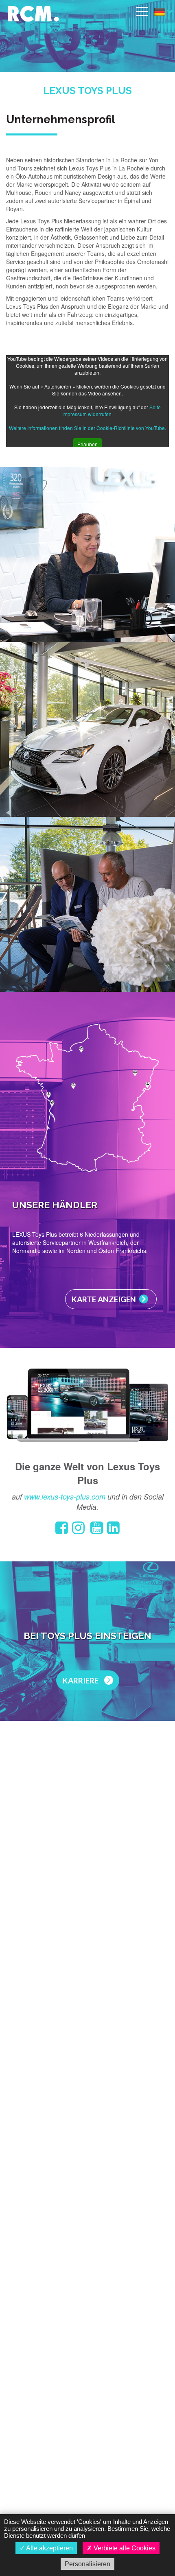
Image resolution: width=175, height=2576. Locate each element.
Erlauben (87, 444)
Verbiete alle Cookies (124, 2548)
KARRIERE (81, 1680)
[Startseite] (33, 12)
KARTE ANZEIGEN (104, 1299)
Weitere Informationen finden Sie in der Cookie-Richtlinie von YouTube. (87, 428)
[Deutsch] (163, 12)
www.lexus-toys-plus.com (65, 1496)
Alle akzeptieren (49, 2548)
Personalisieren (87, 2564)
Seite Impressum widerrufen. (112, 410)
